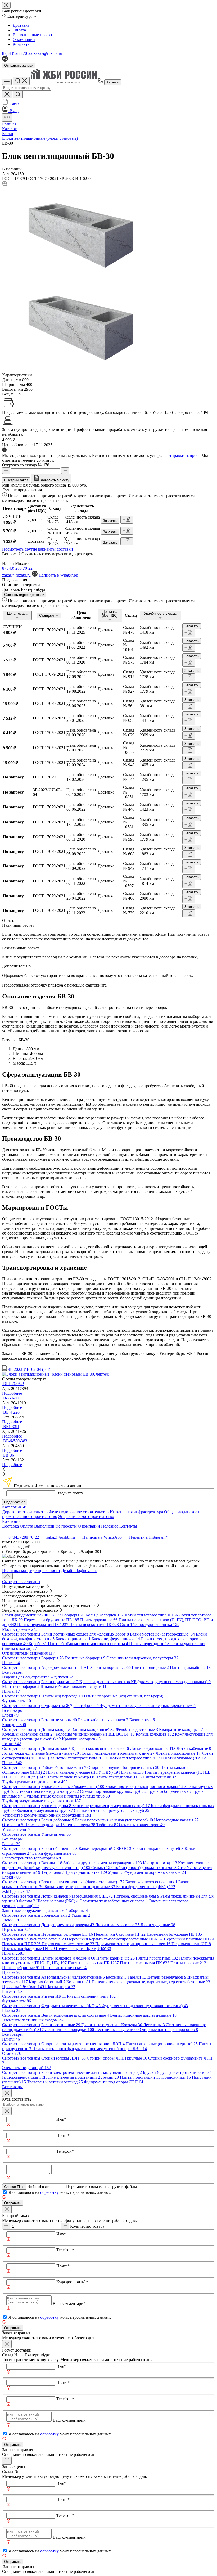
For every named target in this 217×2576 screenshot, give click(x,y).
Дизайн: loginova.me (79, 1571)
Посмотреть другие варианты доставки (38, 549)
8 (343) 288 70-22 (17, 53)
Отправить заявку (19, 66)
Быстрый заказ (16, 480)
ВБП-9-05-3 (14, 1384)
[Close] (7, 2093)
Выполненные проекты (34, 35)
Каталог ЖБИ (15, 1507)
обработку (49, 2192)
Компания (11, 1521)
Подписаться (15, 1502)
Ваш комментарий (69, 2303)
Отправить (13, 2203)
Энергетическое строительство (86, 1517)
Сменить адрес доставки (24, 595)
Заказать (110, 521)
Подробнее (12, 1393)
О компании (24, 40)
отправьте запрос (183, 455)
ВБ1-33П (11, 1427)
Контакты (22, 44)
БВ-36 (9, 1455)
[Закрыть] (7, 2111)
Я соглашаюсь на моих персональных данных (60, 2192)
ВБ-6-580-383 (15, 1441)
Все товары (12, 1672)
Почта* (63, 2135)
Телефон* (65, 2151)
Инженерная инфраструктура (136, 1512)
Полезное (110, 1526)
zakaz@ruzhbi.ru (48, 53)
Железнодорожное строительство (79, 1512)
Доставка (21, 25)
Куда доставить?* (72, 2282)
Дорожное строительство (25, 1512)
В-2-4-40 (11, 1398)
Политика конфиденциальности (31, 1571)
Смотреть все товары (21, 1582)
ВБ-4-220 (11, 1412)
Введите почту (70, 1493)
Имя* (61, 2119)
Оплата (19, 30)
